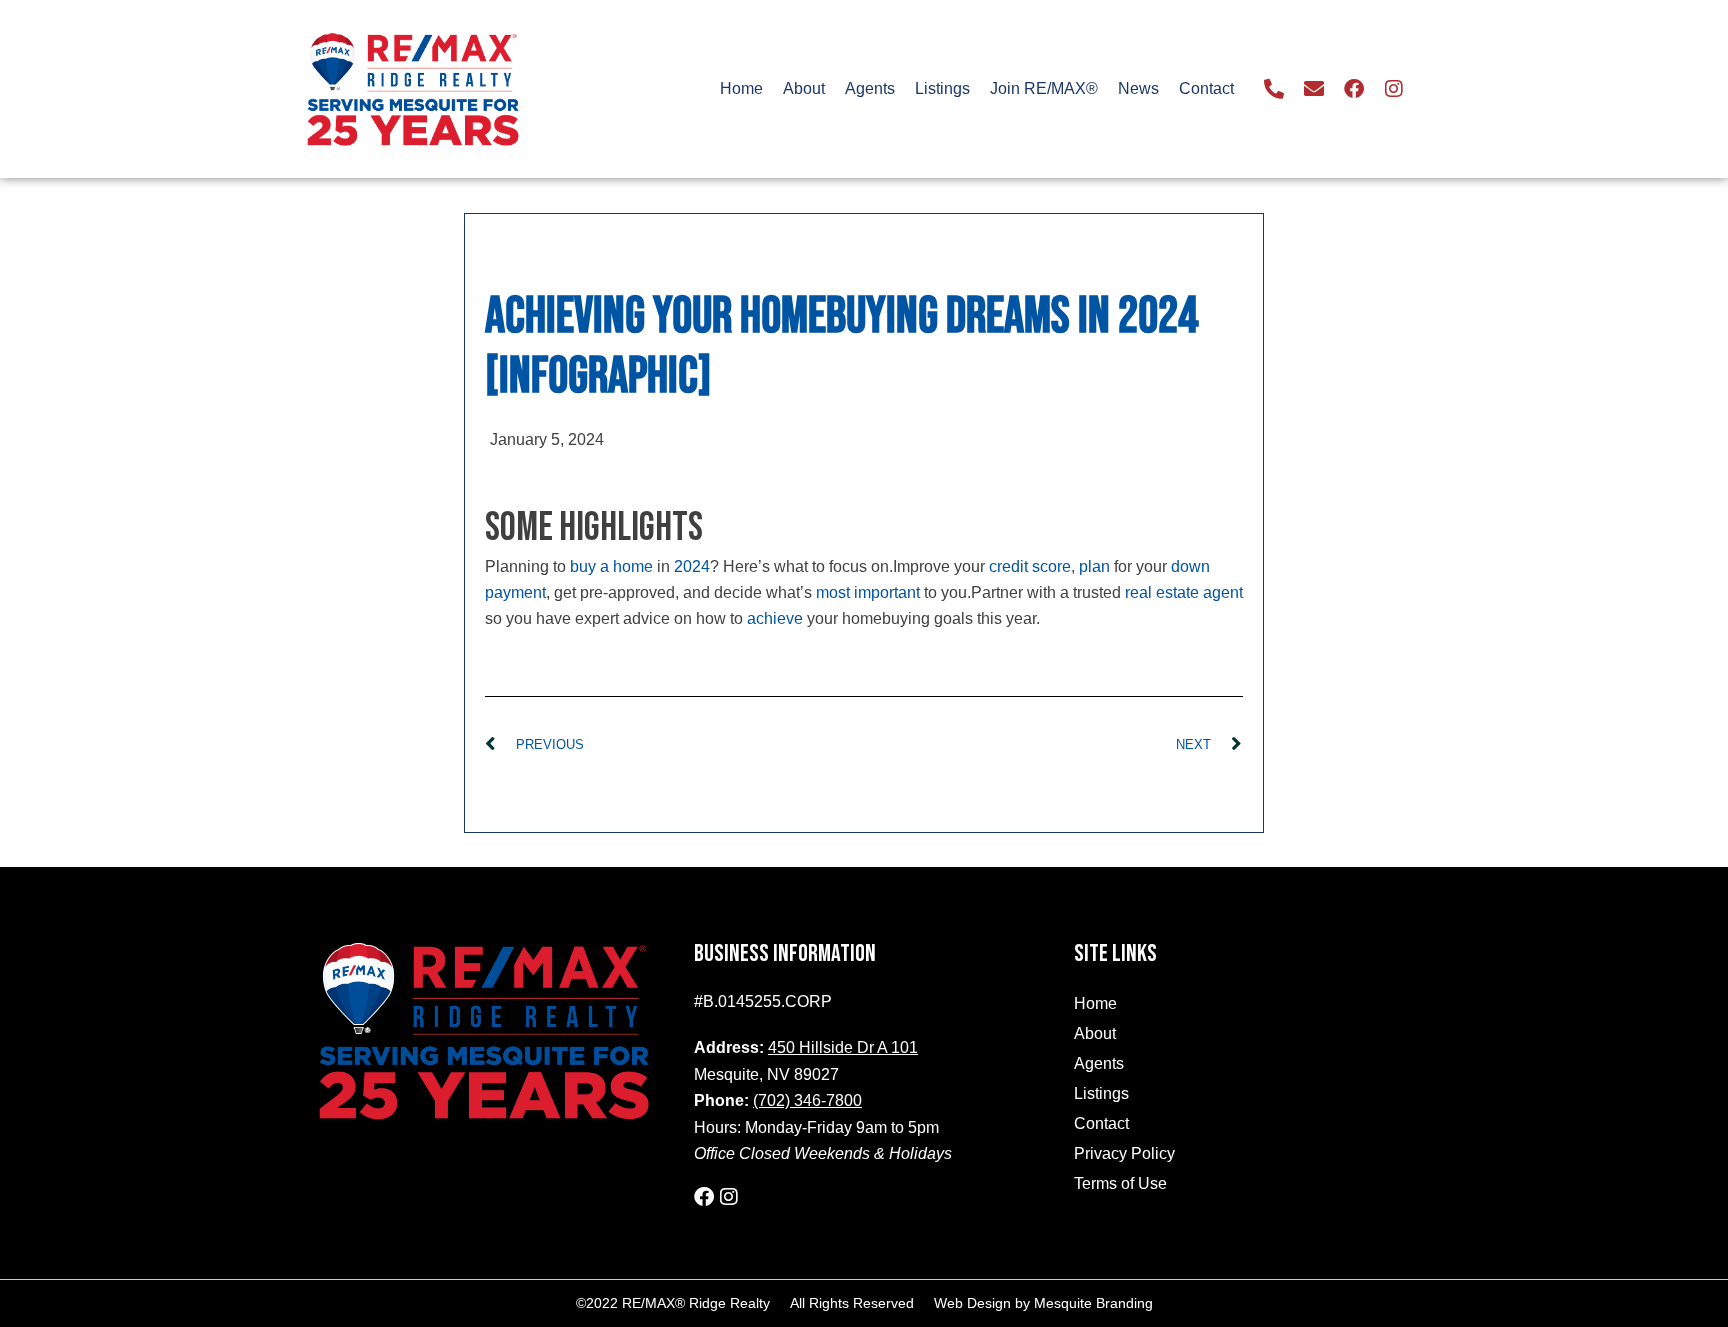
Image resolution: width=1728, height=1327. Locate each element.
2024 (692, 566)
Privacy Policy (1124, 1153)
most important (868, 592)
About (804, 88)
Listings (942, 88)
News (1138, 88)
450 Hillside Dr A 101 (843, 1047)
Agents (870, 88)
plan (1094, 566)
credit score (1030, 566)
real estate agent (1184, 592)
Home (741, 88)
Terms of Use (1120, 1183)
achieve (775, 618)
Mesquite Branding (1093, 1303)
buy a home (611, 566)
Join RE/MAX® (1044, 88)
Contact (1206, 88)
